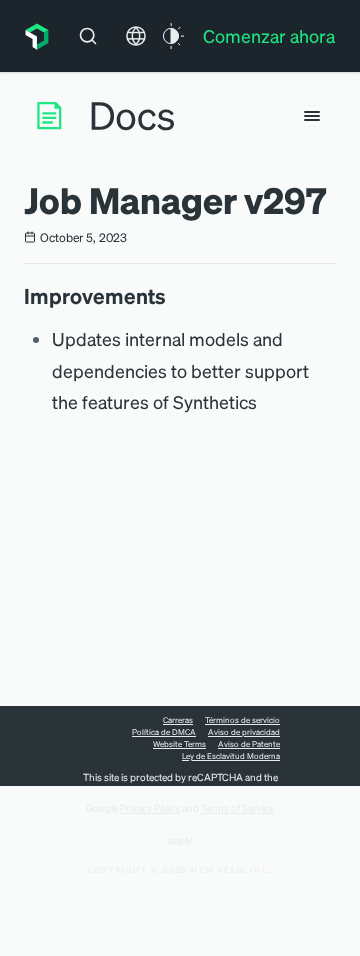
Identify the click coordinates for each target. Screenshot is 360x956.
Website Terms (179, 744)
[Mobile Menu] (312, 116)
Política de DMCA (164, 732)
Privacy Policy (150, 808)
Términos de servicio (242, 720)
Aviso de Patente (249, 744)
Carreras (178, 720)
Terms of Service (237, 808)
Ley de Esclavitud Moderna (231, 756)
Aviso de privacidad (244, 732)
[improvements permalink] (176, 296)
